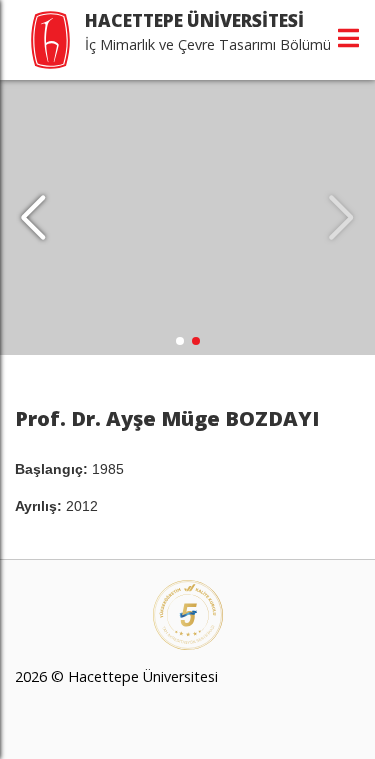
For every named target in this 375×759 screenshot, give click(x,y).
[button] (33, 218)
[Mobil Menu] (348, 38)
